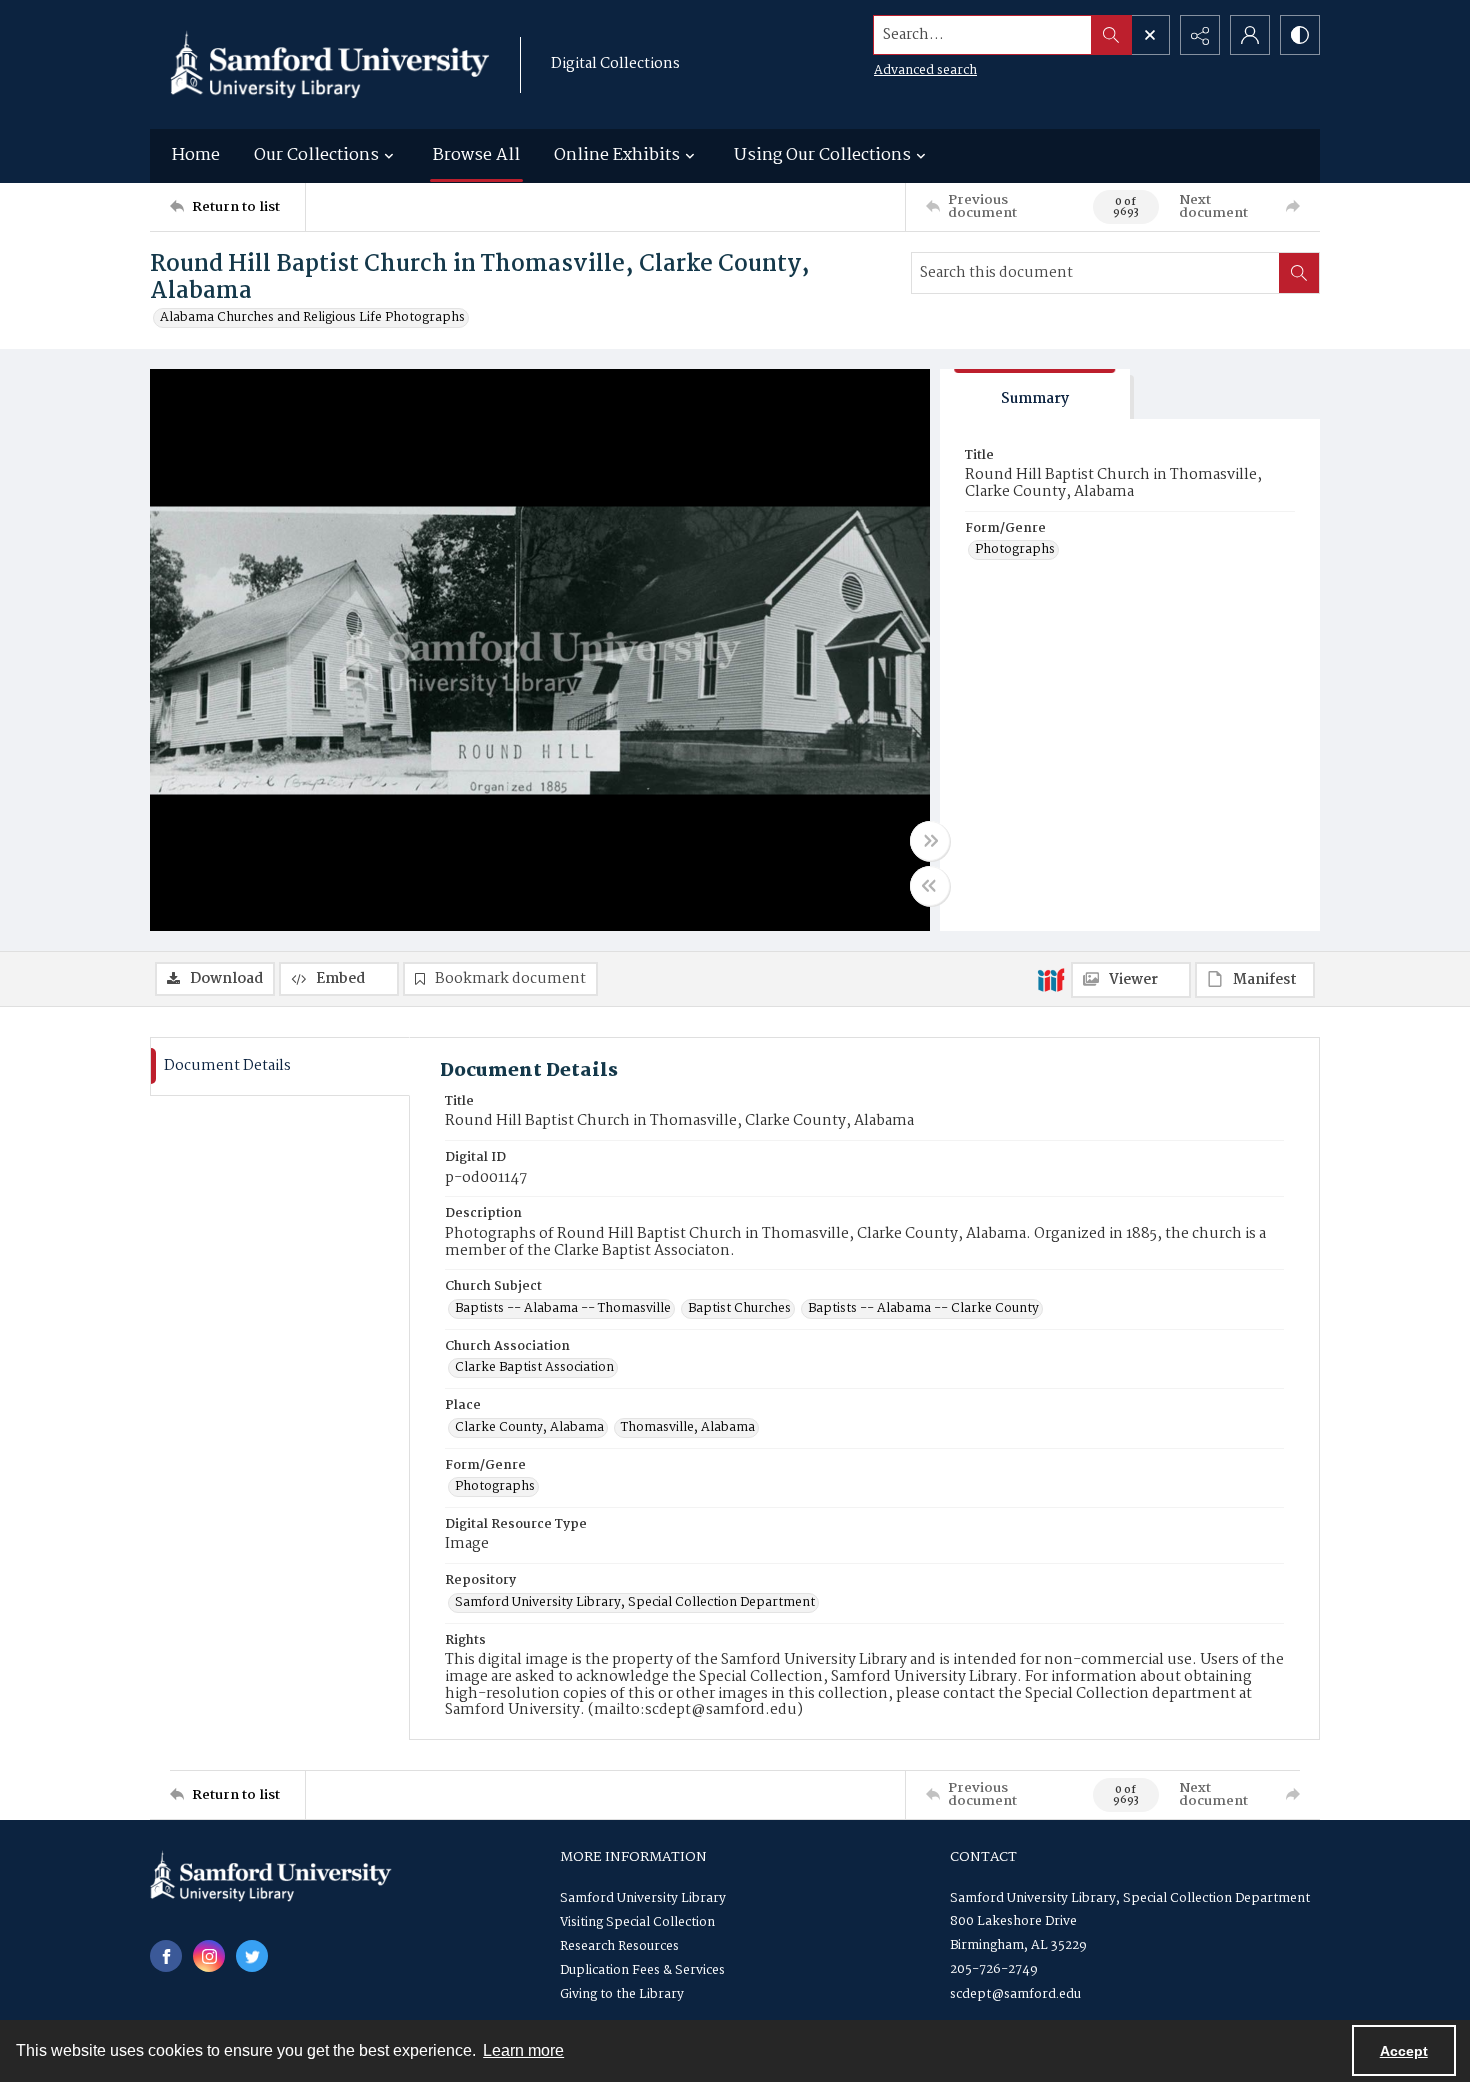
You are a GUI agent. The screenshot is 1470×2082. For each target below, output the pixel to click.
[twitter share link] (252, 1956)
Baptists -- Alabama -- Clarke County (923, 1309)
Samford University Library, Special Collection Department (635, 1603)
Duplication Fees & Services (642, 1970)
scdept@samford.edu (1015, 1994)
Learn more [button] (523, 2050)
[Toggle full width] (930, 841)
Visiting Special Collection (637, 1922)
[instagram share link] (209, 1956)
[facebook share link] (166, 1956)
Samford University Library (643, 1898)
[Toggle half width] (930, 886)
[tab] (1035, 394)
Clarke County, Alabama (529, 1428)
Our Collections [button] (316, 155)
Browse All (476, 155)
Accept (1404, 2051)
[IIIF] (1051, 979)
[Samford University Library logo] (330, 64)
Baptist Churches (739, 1309)
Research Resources (619, 1946)
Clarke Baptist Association (534, 1368)
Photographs (1015, 550)
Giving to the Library (622, 1994)
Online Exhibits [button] (617, 155)
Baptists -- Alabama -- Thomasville (563, 1309)
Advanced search (925, 70)
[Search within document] (1299, 273)
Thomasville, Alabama (688, 1428)
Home (196, 155)
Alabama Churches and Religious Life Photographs (312, 318)
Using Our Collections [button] (822, 155)
